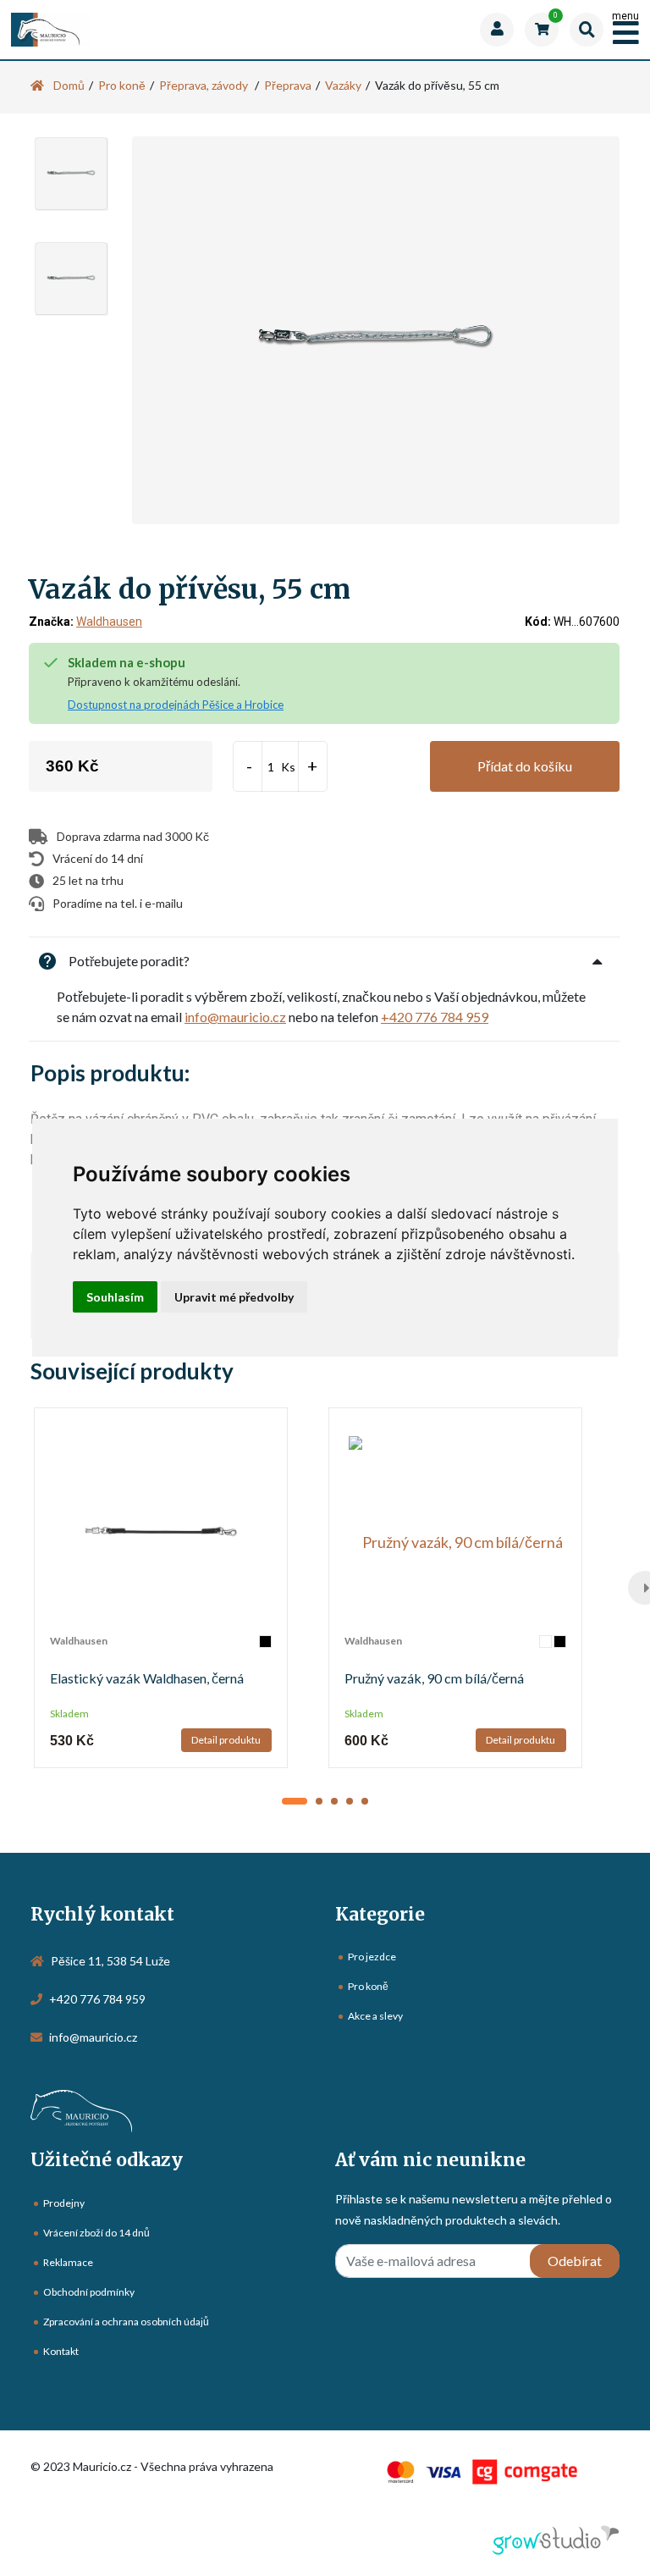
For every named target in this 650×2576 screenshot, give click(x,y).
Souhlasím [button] (115, 1297)
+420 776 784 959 (435, 1017)
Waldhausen (109, 622)
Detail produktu (226, 1740)
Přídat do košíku (525, 766)
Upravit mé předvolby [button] (234, 1297)
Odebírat (575, 2261)
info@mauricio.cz (235, 1017)
